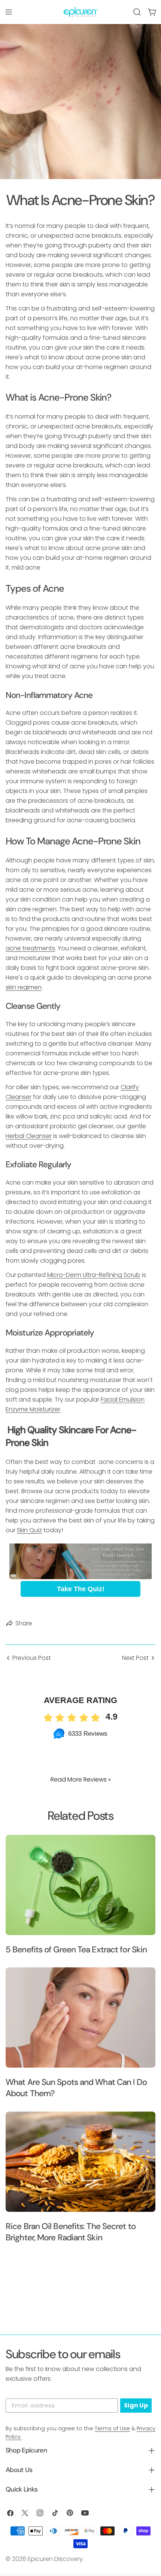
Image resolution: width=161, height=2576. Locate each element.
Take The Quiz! (81, 1589)
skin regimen (24, 987)
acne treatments (30, 948)
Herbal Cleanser (29, 1136)
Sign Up (136, 2405)
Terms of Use (112, 2428)
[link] (80, 1561)
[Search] (137, 12)
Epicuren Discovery (55, 2559)
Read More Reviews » (81, 1779)
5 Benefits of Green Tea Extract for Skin (76, 1950)
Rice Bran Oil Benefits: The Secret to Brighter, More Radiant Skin (71, 2232)
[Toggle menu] (9, 12)
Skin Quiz (29, 1530)
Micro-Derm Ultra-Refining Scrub (94, 1275)
